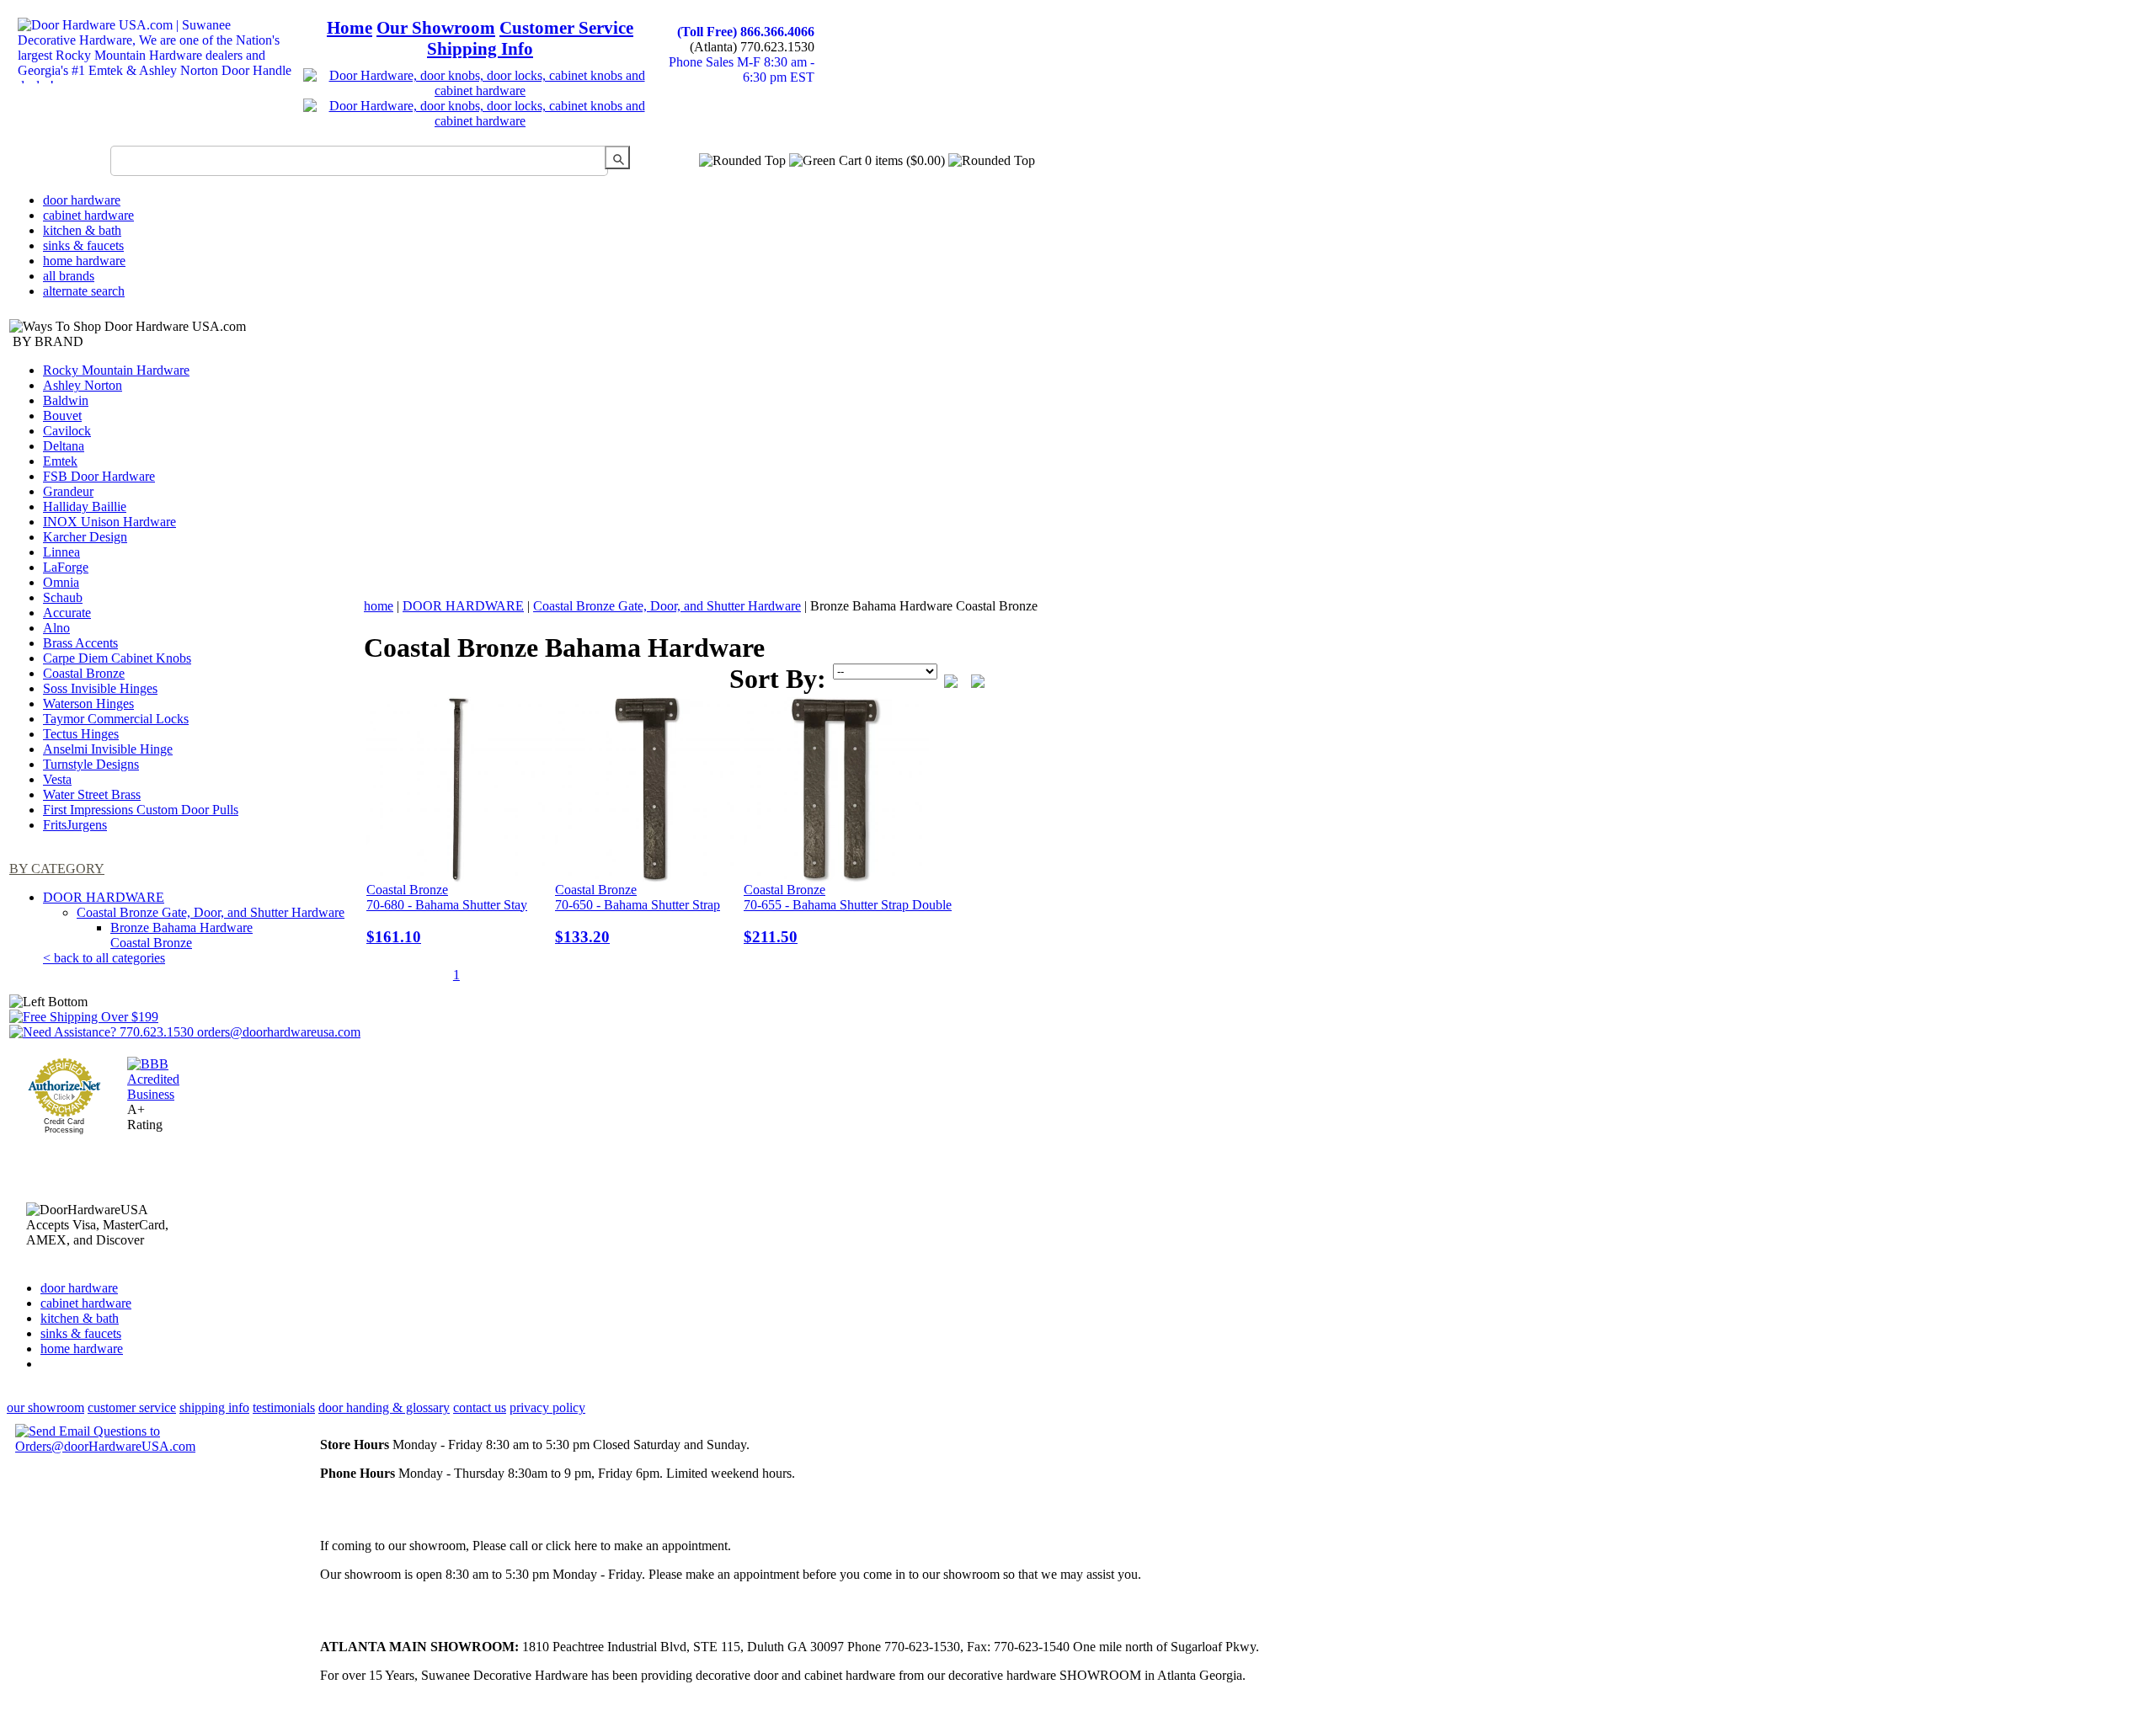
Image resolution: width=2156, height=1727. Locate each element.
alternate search (84, 291)
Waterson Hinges (88, 704)
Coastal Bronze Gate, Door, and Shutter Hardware (211, 912)
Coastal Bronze (84, 673)
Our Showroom (436, 28)
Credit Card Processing (64, 1126)
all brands (69, 276)
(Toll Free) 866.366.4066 (746, 32)
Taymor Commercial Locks (116, 719)
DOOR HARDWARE (104, 897)
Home (350, 28)
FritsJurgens (75, 825)
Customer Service (566, 28)
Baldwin (66, 400)
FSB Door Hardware (99, 476)
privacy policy (547, 1407)
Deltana (64, 446)
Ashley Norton (83, 385)
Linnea (61, 552)
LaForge (66, 567)
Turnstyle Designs (91, 764)
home (379, 606)
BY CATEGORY (57, 869)
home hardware (84, 261)
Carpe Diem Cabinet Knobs (117, 658)
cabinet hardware (88, 215)
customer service (132, 1407)
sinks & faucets (83, 245)
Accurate (67, 613)
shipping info (214, 1407)
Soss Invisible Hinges (100, 688)
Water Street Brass (92, 794)
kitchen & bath (82, 230)
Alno (56, 628)
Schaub (63, 597)
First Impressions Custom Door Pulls (141, 810)
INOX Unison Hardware (109, 522)
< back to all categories (104, 958)
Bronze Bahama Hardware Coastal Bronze (181, 935)
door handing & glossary (384, 1407)
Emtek (60, 461)
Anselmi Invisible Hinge (108, 749)
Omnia (61, 582)
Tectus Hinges (81, 734)
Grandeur (68, 491)
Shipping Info (480, 49)
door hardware (82, 200)
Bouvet (62, 416)
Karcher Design (85, 537)
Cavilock (67, 431)
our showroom (45, 1407)
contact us (480, 1407)
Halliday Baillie (85, 506)
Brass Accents (80, 643)
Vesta (57, 779)
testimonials (284, 1407)
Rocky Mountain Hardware (116, 370)
